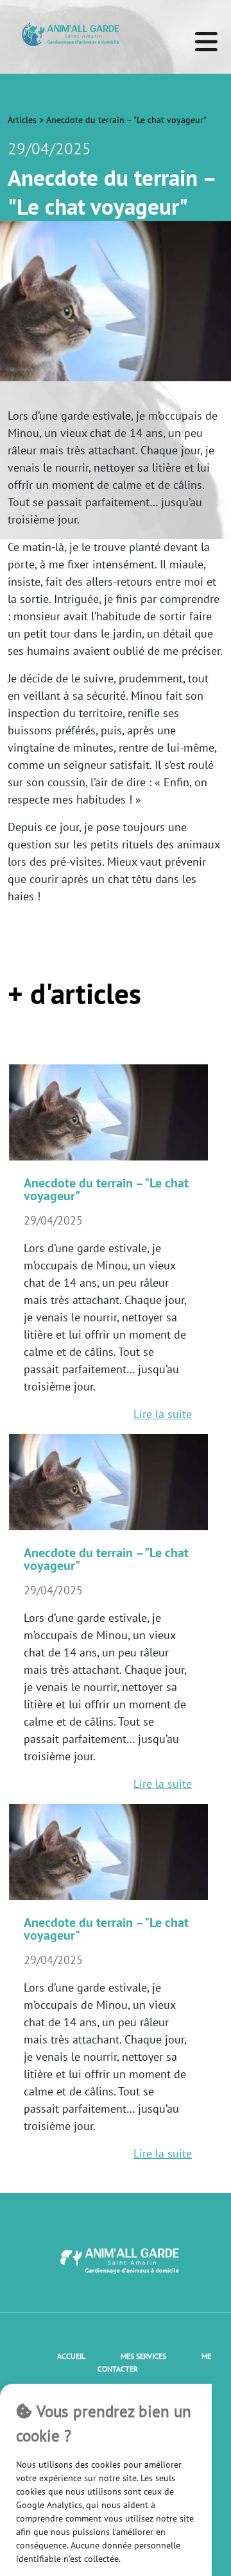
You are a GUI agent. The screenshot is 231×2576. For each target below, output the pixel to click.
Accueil (71, 2356)
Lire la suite (163, 1414)
